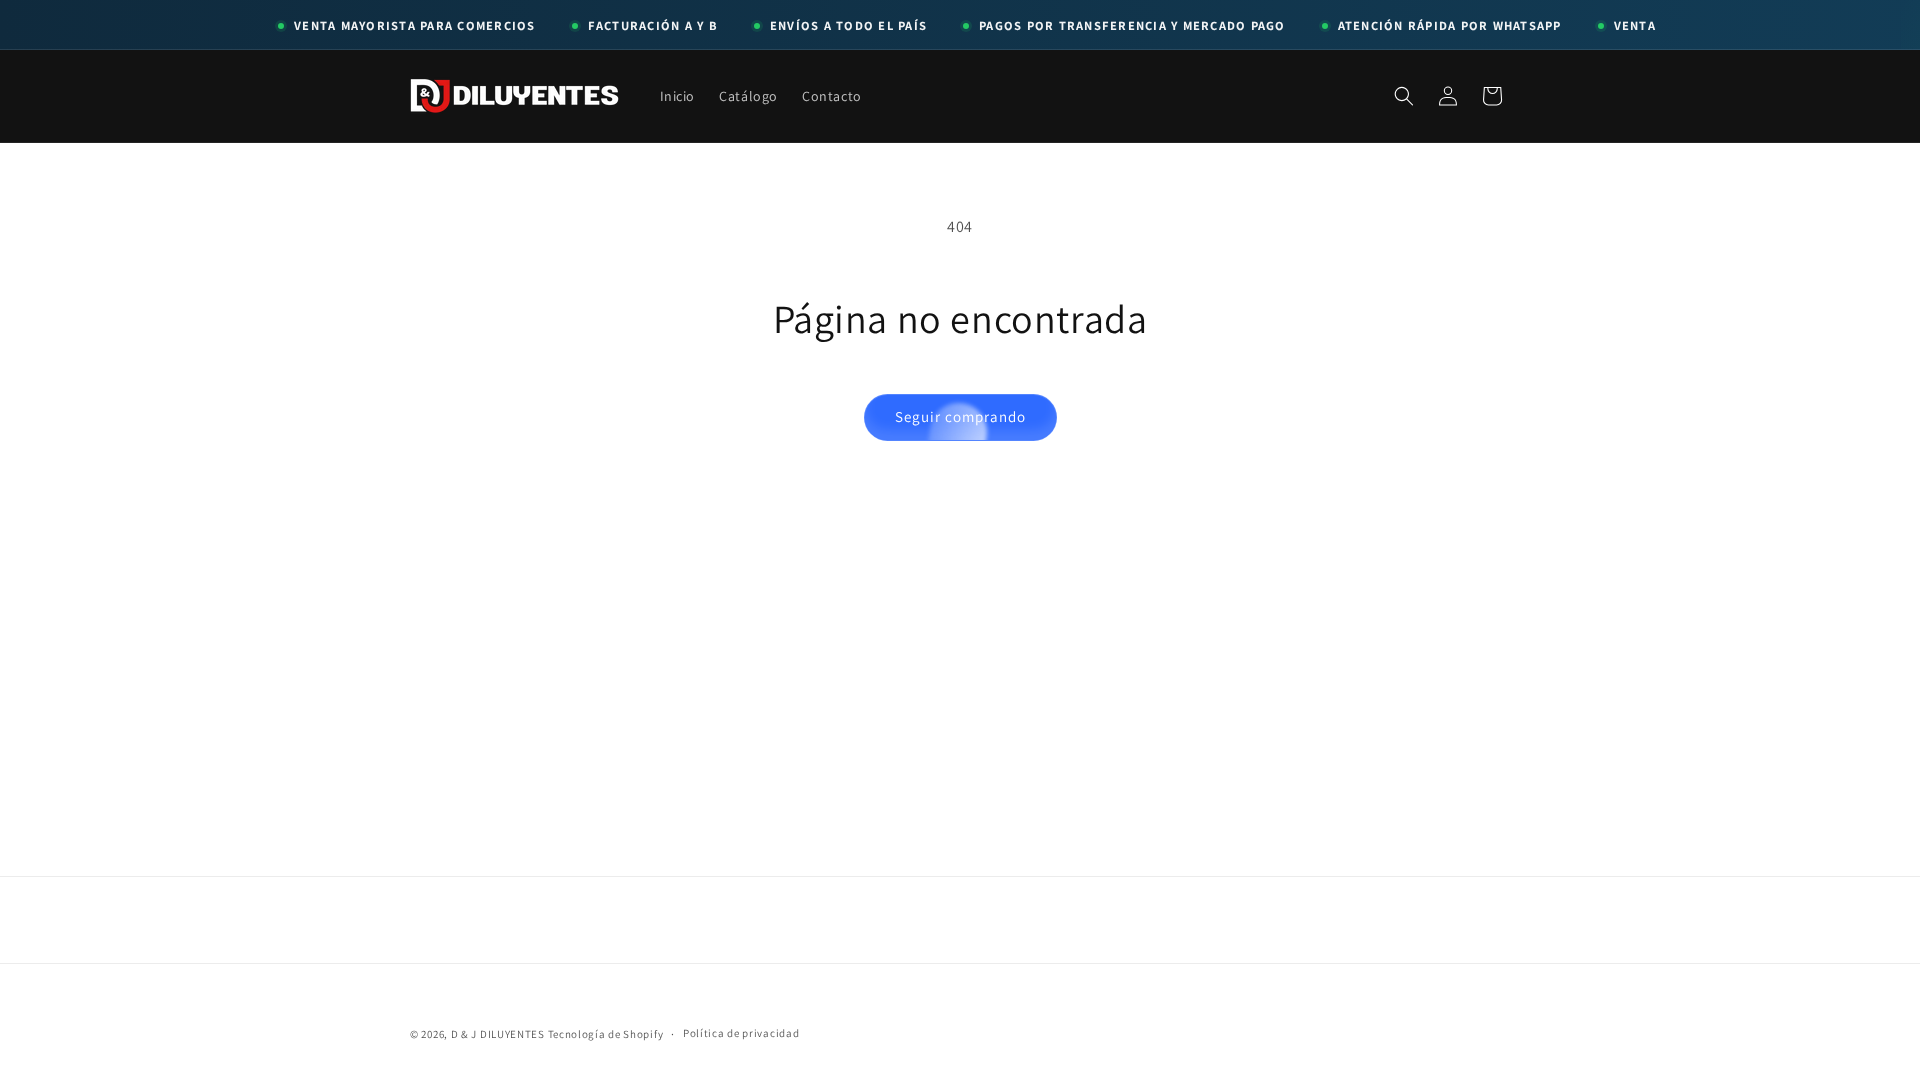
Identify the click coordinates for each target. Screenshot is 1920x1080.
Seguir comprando (960, 416)
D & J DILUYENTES (498, 1034)
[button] (1404, 96)
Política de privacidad (741, 1033)
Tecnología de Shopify (606, 1034)
